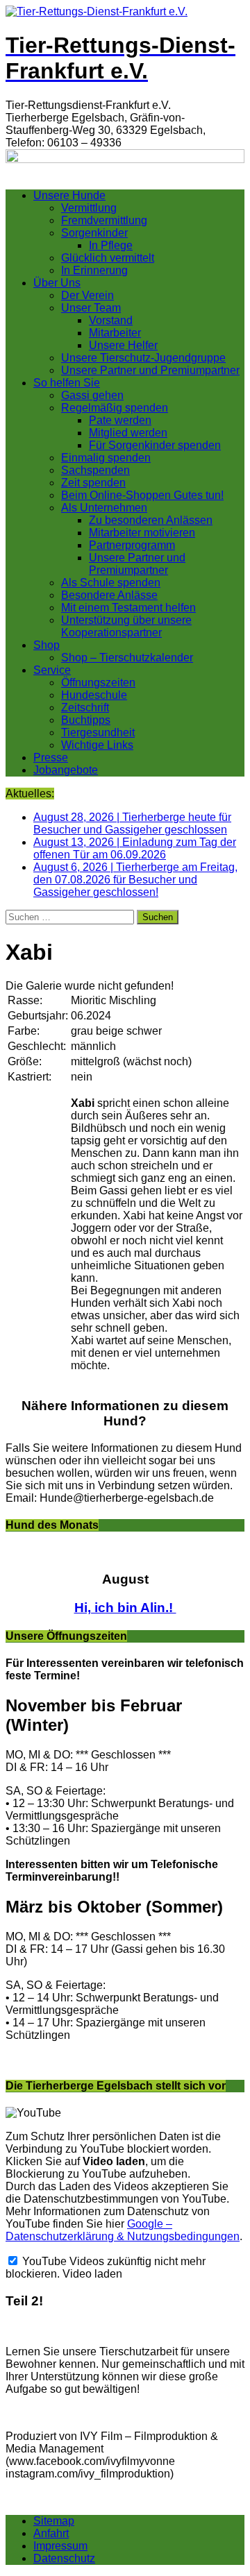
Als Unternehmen (104, 508)
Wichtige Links (97, 745)
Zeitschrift (85, 707)
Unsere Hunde (69, 195)
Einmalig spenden (106, 458)
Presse (51, 757)
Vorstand (111, 320)
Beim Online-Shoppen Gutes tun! (142, 495)
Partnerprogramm (132, 545)
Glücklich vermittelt (108, 258)
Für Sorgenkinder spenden (155, 445)
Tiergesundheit (98, 732)
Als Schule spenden (111, 583)
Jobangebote (66, 770)
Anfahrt (51, 2533)
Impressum (60, 2546)
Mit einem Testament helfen (128, 608)
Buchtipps (86, 720)
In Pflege (111, 245)
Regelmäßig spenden (115, 408)
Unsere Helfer (123, 345)
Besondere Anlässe (109, 595)
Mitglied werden (128, 433)
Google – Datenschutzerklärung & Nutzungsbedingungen (123, 2230)
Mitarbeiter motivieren (142, 533)
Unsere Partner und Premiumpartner (150, 370)
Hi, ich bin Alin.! (125, 1608)
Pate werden (120, 420)
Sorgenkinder (94, 233)
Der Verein (87, 295)
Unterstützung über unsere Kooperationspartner (126, 626)
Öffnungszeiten (98, 683)
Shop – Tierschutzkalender (127, 658)
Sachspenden (95, 470)
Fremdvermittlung (104, 220)
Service (52, 670)
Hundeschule (94, 695)
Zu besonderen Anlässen (151, 520)
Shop (47, 645)
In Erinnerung (94, 270)
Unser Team (91, 308)
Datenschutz (64, 2558)
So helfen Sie (67, 383)
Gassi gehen (92, 395)
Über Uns (57, 283)
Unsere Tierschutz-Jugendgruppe (143, 358)
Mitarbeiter (115, 333)
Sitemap (54, 2521)
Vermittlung (89, 208)
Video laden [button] (92, 2274)
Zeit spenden (93, 483)
